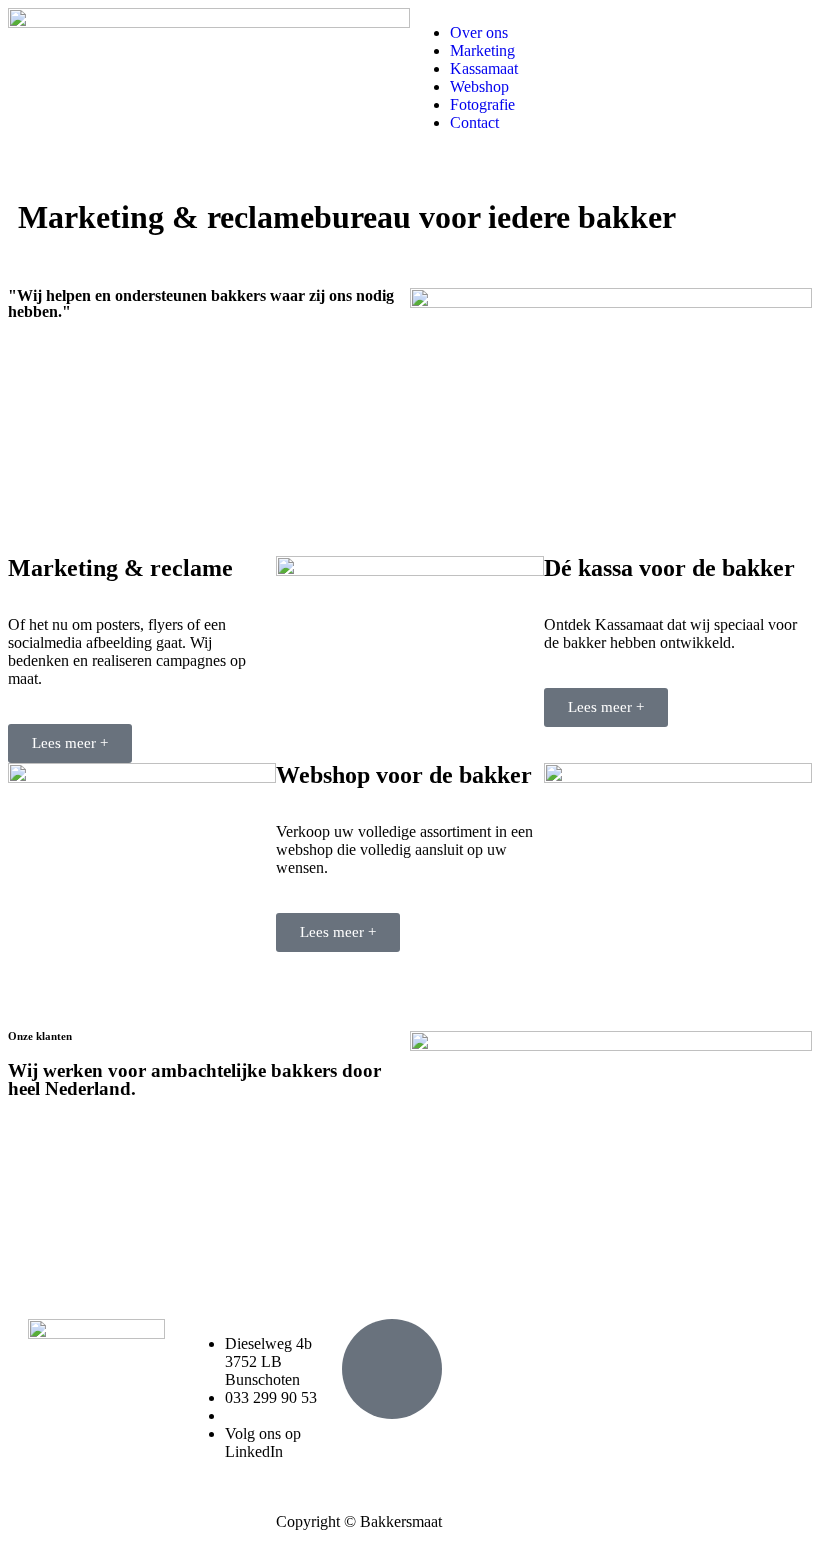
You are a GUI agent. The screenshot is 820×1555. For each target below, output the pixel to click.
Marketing (482, 50)
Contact (474, 122)
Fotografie (482, 104)
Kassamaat (484, 68)
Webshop (479, 86)
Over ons (479, 32)
